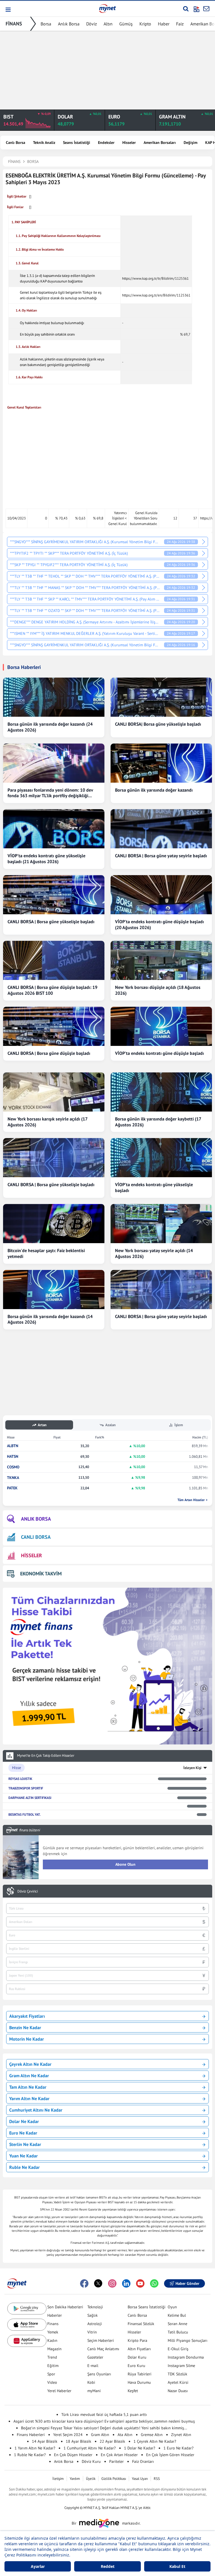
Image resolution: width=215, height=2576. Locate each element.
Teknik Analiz (44, 143)
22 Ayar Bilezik (112, 2441)
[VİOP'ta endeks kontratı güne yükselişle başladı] (161, 1158)
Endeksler (106, 143)
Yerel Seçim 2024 (68, 2435)
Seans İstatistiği (77, 143)
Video (52, 2382)
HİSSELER (31, 1555)
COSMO (13, 1467)
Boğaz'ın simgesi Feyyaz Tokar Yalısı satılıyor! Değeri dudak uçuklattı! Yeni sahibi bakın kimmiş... (104, 2428)
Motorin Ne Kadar (27, 2039)
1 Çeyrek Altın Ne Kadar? (155, 2441)
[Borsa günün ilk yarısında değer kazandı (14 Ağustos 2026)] (54, 1290)
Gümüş (126, 24)
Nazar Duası (178, 2391)
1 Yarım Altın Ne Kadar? (35, 2448)
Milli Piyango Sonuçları (188, 2340)
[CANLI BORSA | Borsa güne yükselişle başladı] (54, 895)
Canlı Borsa (16, 143)
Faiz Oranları (143, 2461)
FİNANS (14, 24)
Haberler (55, 2315)
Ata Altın (125, 2435)
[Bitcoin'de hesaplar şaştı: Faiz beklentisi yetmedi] (54, 1224)
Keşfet (133, 2391)
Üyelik (91, 2479)
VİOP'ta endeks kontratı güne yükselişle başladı (154, 1187)
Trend (52, 2357)
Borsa (46, 24)
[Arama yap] (186, 9)
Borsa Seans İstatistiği (147, 2307)
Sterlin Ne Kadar (25, 2144)
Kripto (145, 24)
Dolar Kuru (137, 2357)
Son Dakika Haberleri (65, 2307)
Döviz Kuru (91, 2461)
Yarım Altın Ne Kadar (29, 2098)
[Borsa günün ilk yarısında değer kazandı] (161, 763)
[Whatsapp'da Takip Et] (154, 2283)
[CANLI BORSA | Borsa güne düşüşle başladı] (54, 1026)
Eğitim (53, 2366)
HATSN (13, 1456)
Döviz (92, 24)
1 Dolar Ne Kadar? (140, 2448)
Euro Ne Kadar (23, 2133)
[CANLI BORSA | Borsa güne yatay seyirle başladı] (161, 829)
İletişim (58, 2479)
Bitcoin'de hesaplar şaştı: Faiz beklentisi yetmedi (46, 1253)
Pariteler (116, 2461)
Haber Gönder (187, 2283)
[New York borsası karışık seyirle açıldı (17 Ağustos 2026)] (54, 1092)
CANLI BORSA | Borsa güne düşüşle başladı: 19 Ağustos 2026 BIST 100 (52, 990)
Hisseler (129, 143)
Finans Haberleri (31, 2435)
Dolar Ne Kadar (24, 2121)
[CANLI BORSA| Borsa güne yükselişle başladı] (161, 697)
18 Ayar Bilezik (79, 2441)
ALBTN (13, 1446)
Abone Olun (125, 1864)
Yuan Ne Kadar (24, 2156)
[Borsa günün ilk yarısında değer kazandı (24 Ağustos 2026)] (54, 697)
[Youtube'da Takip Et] (140, 2283)
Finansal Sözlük (141, 2324)
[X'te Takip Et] (98, 2283)
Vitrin (92, 2332)
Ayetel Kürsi (178, 2382)
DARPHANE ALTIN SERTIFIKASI (30, 1798)
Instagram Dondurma (186, 2357)
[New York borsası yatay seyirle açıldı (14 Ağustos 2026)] (161, 1224)
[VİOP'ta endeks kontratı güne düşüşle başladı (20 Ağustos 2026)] (161, 895)
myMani (94, 2391)
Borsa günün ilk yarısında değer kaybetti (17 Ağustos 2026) (158, 1122)
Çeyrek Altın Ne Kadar (30, 2064)
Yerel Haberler (59, 2391)
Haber (164, 24)
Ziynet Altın (181, 2435)
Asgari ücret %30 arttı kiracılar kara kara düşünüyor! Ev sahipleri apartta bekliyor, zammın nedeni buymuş (104, 2421)
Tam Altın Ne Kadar (28, 2087)
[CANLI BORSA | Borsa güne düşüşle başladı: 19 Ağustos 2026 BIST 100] (54, 960)
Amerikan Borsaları (160, 143)
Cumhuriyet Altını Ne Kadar (36, 2110)
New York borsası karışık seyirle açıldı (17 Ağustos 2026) (47, 1122)
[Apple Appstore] (27, 2325)
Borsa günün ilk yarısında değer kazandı (154, 790)
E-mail (93, 2366)
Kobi (91, 2382)
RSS (157, 2479)
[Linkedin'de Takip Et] (126, 2283)
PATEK (12, 1488)
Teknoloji (95, 2307)
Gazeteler (95, 2357)
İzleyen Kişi (192, 1768)
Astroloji (95, 2324)
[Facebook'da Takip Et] (84, 2283)
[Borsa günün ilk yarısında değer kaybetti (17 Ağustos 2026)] (161, 1092)
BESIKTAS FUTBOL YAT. (24, 1814)
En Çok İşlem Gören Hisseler (170, 2455)
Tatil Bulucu (178, 2332)
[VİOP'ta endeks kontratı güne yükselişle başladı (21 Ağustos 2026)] (54, 829)
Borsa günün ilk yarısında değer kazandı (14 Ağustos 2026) (50, 1319)
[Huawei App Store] (27, 2341)
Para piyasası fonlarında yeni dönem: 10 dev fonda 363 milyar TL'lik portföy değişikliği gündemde (50, 793)
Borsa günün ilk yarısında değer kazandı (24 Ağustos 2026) (50, 727)
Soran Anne (177, 2324)
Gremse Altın (152, 2435)
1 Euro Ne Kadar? (178, 2448)
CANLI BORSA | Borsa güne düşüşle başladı (49, 1053)
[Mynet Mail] (206, 9)
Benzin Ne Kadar (25, 2027)
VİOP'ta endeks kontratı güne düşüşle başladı (159, 1053)
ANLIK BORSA (36, 1519)
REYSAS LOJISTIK (20, 1779)
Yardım (75, 2479)
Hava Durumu (139, 2382)
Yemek (53, 2332)
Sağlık (93, 2315)
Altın (108, 24)
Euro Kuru (136, 2366)
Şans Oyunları (99, 2374)
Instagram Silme (181, 2366)
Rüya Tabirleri (140, 2374)
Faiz (180, 24)
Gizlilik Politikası (114, 2479)
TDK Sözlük (177, 2374)
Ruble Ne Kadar (24, 2167)
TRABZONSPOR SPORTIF (26, 1788)
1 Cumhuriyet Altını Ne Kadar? (90, 2448)
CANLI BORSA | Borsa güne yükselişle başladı (51, 922)
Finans (53, 2324)
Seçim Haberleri (101, 2340)
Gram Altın (100, 2435)
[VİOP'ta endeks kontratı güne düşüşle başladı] (161, 1026)
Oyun (172, 2307)
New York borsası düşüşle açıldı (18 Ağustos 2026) (158, 990)
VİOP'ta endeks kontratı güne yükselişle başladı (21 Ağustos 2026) (46, 859)
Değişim (191, 143)
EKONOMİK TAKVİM (41, 1574)
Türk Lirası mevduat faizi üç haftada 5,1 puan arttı (104, 2414)
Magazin (54, 2349)
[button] (8, 10)
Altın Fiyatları (139, 2349)
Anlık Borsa (69, 24)
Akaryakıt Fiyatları (27, 2016)
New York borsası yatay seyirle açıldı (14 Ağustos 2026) (154, 1253)
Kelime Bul (177, 2315)
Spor (51, 2374)
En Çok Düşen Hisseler (73, 2455)
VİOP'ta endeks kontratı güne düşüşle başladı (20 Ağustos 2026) (159, 924)
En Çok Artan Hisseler (119, 2455)
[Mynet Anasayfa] (107, 8)
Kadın (52, 2340)
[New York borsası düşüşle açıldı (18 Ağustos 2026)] (161, 960)
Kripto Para (137, 2340)
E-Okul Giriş (178, 2349)
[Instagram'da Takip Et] (112, 2283)
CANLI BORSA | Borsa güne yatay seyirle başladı (161, 856)
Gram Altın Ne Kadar (29, 2076)
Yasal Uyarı (140, 2479)
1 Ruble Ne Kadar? (30, 2455)
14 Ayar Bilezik (45, 2441)
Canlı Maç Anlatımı (103, 2349)
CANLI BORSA (36, 1537)
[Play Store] (27, 2309)
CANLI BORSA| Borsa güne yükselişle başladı (158, 724)
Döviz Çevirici (28, 1891)
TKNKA (13, 1478)
